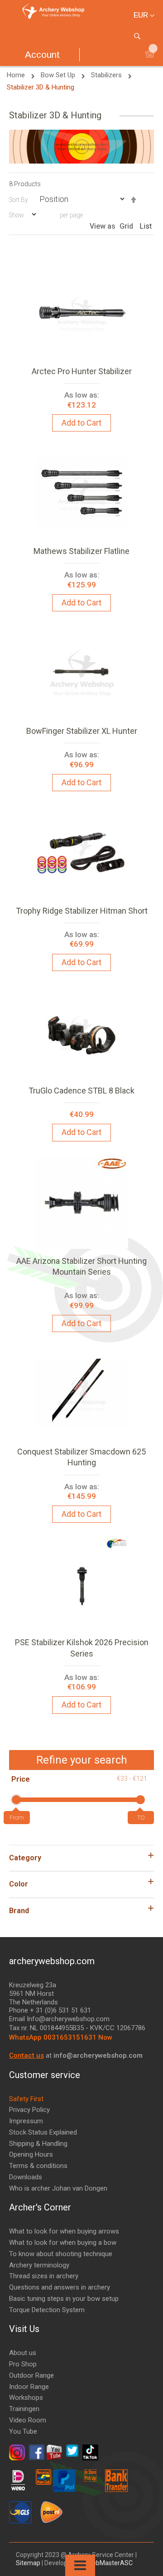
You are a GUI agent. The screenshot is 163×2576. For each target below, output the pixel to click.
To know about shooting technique (61, 2254)
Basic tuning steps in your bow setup (64, 2299)
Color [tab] (19, 1884)
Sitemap (29, 2563)
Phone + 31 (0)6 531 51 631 (50, 2010)
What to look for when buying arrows (64, 2231)
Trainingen (24, 2409)
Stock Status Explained (43, 2132)
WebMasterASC (110, 2563)
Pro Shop (23, 2364)
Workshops (26, 2398)
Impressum (26, 2121)
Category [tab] (25, 1858)
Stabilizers (107, 75)
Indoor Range (29, 2387)
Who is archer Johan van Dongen (58, 2188)
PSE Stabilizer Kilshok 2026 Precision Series (82, 1648)
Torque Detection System (47, 2310)
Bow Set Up (59, 75)
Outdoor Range (31, 2375)
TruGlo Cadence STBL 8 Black (81, 1091)
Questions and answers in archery (60, 2287)
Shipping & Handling (38, 2144)
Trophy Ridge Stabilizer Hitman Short (82, 911)
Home (17, 75)
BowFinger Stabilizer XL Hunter (82, 731)
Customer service (45, 2075)
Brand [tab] (19, 1911)
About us (23, 2353)
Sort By (19, 200)
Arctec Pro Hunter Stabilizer (82, 371)
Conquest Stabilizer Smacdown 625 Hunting (81, 1457)
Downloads (26, 2177)
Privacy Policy (29, 2110)
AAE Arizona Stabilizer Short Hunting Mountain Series (81, 1266)
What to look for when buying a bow (63, 2243)
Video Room (28, 2420)
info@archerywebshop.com (98, 2055)
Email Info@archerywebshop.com (59, 2019)
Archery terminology (39, 2265)
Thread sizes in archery (44, 2276)
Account (42, 54)
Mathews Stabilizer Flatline (81, 551)
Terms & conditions (38, 2166)
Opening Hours (31, 2154)
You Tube (23, 2431)
